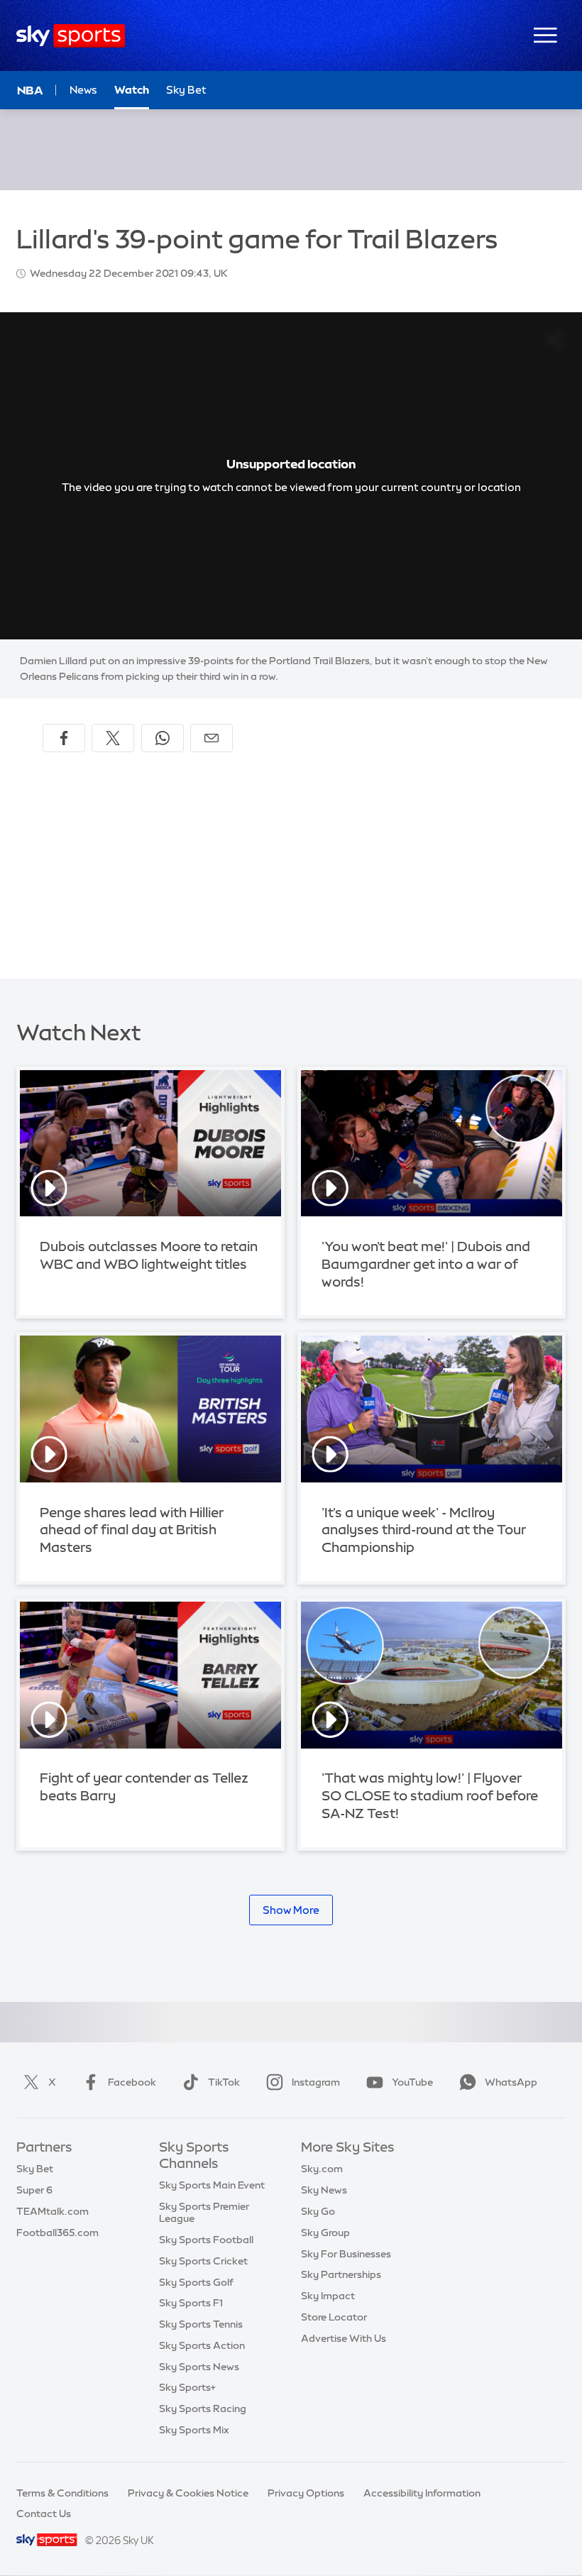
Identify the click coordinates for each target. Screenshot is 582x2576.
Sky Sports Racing (203, 2409)
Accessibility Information (422, 2493)
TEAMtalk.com (53, 2211)
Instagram (316, 2082)
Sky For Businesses (346, 2254)
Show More (291, 1910)
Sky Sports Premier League (204, 2212)
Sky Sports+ (187, 2387)
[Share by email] (212, 738)
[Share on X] (113, 738)
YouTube (412, 2082)
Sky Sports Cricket (203, 2261)
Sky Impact (328, 2296)
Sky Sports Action (202, 2345)
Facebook (132, 2082)
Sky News (324, 2190)
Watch (132, 90)
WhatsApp (511, 2082)
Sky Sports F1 (191, 2303)
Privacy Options (306, 2493)
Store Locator (334, 2317)
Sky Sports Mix (194, 2430)
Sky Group (325, 2233)
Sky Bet (186, 90)
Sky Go (318, 2211)
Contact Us (44, 2514)
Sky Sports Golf (196, 2282)
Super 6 (34, 2190)
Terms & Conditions (62, 2493)
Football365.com (57, 2233)
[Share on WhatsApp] (163, 738)
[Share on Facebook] (64, 738)
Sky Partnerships (341, 2274)
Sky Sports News (199, 2367)
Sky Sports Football (206, 2240)
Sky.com (322, 2169)
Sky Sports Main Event (212, 2185)
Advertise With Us (344, 2338)
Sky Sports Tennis (201, 2324)
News (83, 90)
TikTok (224, 2082)
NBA (30, 90)
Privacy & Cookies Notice (188, 2493)
